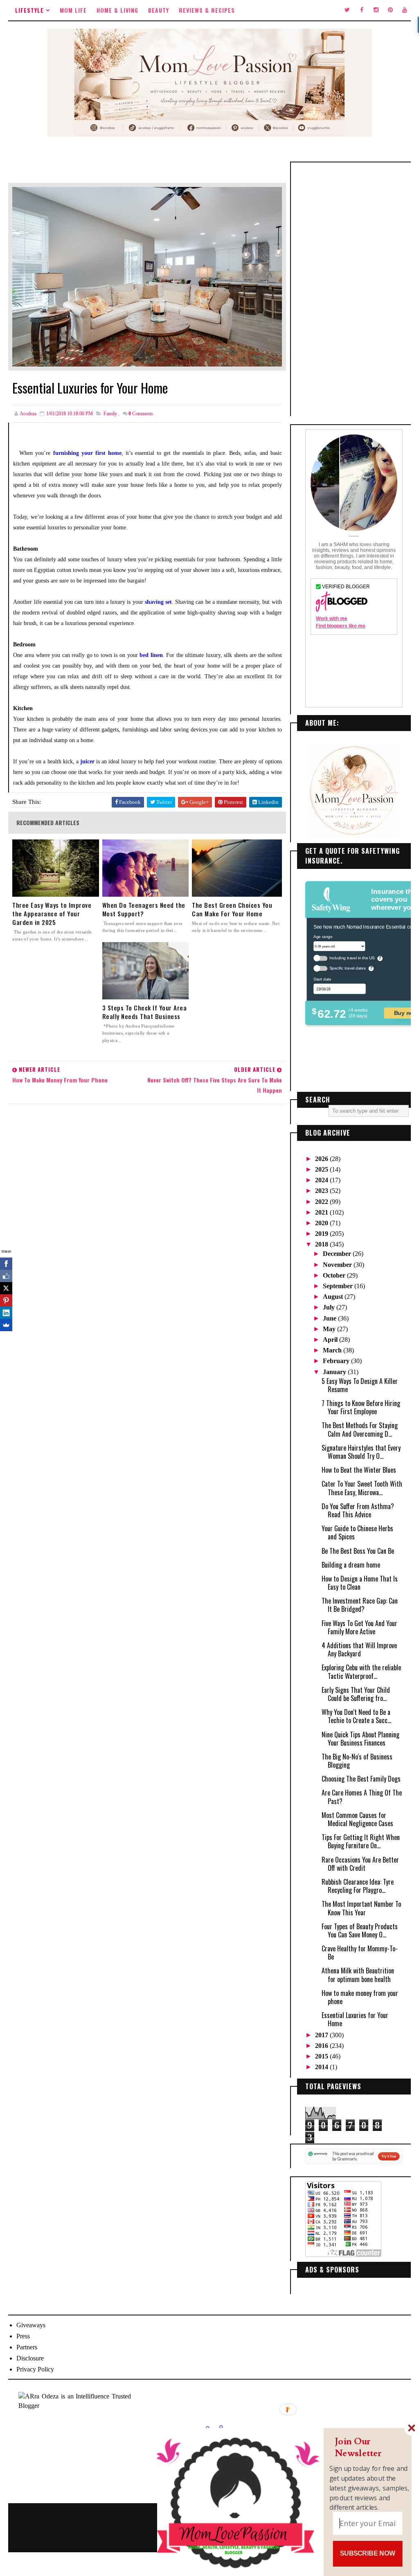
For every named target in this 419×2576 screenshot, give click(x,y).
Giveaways (31, 2325)
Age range (323, 936)
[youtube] (405, 10)
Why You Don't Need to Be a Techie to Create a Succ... (356, 1716)
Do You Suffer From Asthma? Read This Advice (358, 1510)
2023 (322, 1191)
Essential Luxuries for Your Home (355, 2019)
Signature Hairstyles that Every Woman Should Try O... (361, 1452)
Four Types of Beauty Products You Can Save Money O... (360, 1930)
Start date (322, 979)
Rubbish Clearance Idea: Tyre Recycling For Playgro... (358, 1886)
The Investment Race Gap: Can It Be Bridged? (360, 1605)
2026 (322, 1159)
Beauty (159, 10)
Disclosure (30, 2358)
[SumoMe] (6, 1325)
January (335, 1372)
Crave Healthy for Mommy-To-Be (360, 1953)
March (333, 1350)
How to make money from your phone (360, 1997)
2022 (322, 1202)
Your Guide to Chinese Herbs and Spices (357, 1532)
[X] (6, 1288)
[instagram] (376, 10)
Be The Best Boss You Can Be (358, 1551)
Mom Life (73, 10)
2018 (322, 1244)
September (339, 1286)
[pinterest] (390, 10)
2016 (322, 2046)
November (338, 1265)
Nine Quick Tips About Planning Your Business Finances (360, 1739)
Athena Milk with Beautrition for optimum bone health (358, 1975)
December (338, 1254)
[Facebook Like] (6, 1276)
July (330, 1307)
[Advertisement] (354, 289)
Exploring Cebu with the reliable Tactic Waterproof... (361, 1672)
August (334, 1297)
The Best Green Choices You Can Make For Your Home (232, 909)
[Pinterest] (6, 1300)
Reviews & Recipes (207, 10)
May (330, 1329)
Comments (141, 414)
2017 (322, 2035)
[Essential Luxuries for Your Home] (147, 276)
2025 (322, 1169)
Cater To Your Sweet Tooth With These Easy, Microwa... (362, 1488)
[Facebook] (6, 1264)
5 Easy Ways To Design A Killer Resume (360, 1385)
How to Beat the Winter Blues (359, 1470)
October (335, 1275)
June (330, 1318)
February (337, 1361)
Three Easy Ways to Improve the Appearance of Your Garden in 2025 (52, 914)
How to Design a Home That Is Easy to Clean (360, 1583)
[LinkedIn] (6, 1313)
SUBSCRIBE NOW (368, 2554)
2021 (322, 1212)
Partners (27, 2347)
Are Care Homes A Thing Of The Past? (362, 1797)
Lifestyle (29, 10)
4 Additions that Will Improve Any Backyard (359, 1649)
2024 (322, 1180)
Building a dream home (351, 1565)
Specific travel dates (347, 968)
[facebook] (362, 10)
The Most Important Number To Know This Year (361, 1908)
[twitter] (347, 10)
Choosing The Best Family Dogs (361, 1779)
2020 (322, 1223)
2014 (322, 2067)
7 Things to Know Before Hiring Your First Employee (361, 1407)
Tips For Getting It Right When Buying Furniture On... (361, 1841)
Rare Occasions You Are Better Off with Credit (360, 1864)
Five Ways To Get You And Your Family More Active (359, 1627)
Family (110, 414)
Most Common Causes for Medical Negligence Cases (357, 1819)
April (331, 1340)
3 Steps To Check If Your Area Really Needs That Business (145, 1012)
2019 (322, 1234)
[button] (369, 2447)
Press (23, 2336)
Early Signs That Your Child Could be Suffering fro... (356, 1694)
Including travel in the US (352, 958)
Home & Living (117, 10)
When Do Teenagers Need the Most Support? (144, 909)
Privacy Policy (35, 2369)
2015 (322, 2056)
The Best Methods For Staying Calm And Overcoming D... (360, 1429)
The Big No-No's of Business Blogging (357, 1761)
